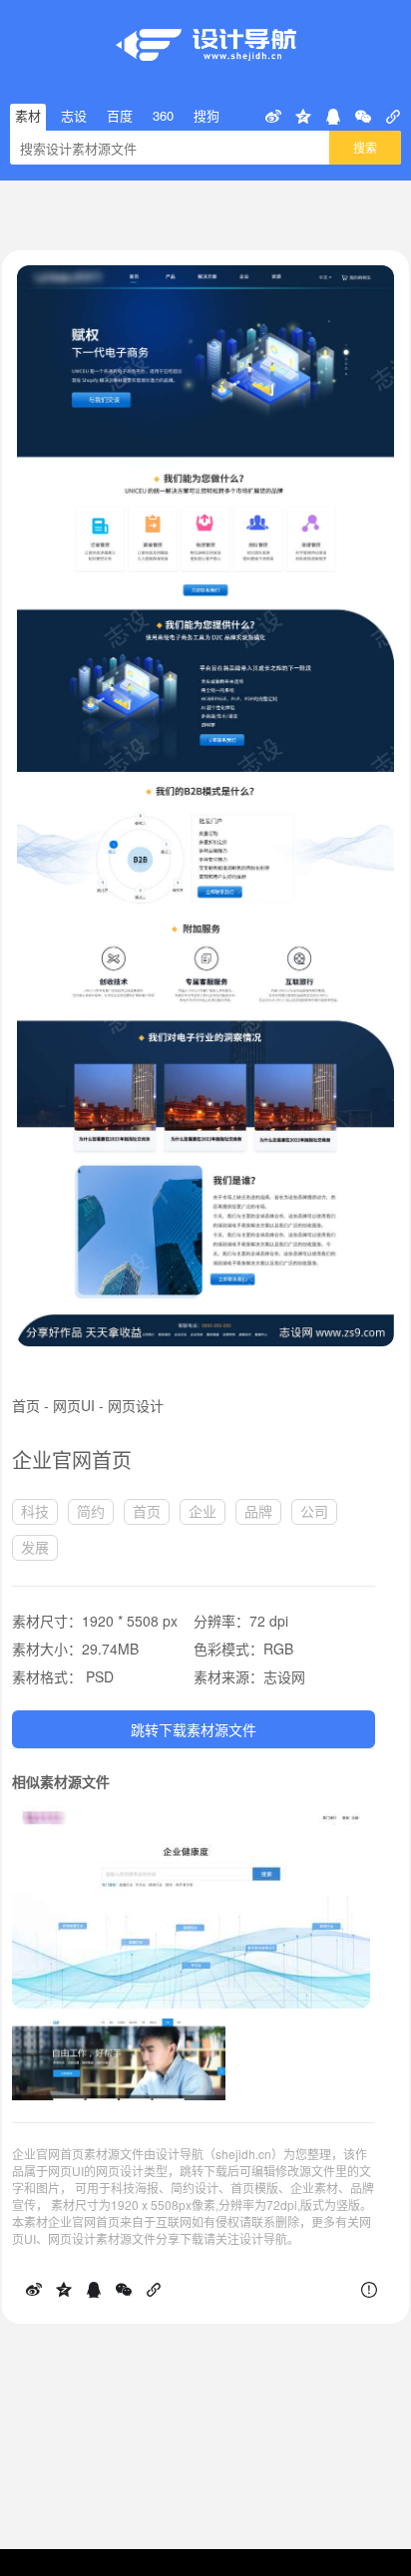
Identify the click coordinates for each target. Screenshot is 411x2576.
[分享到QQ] (333, 117)
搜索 (365, 147)
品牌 (258, 1511)
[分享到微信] (363, 117)
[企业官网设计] (119, 2028)
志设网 (284, 1676)
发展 (35, 1547)
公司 (314, 1511)
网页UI (74, 1405)
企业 (203, 1511)
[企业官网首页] (191, 1816)
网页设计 (136, 1405)
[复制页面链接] (393, 117)
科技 (35, 1511)
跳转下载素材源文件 (194, 1729)
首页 (26, 1405)
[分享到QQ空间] (303, 117)
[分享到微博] (273, 117)
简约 (91, 1511)
